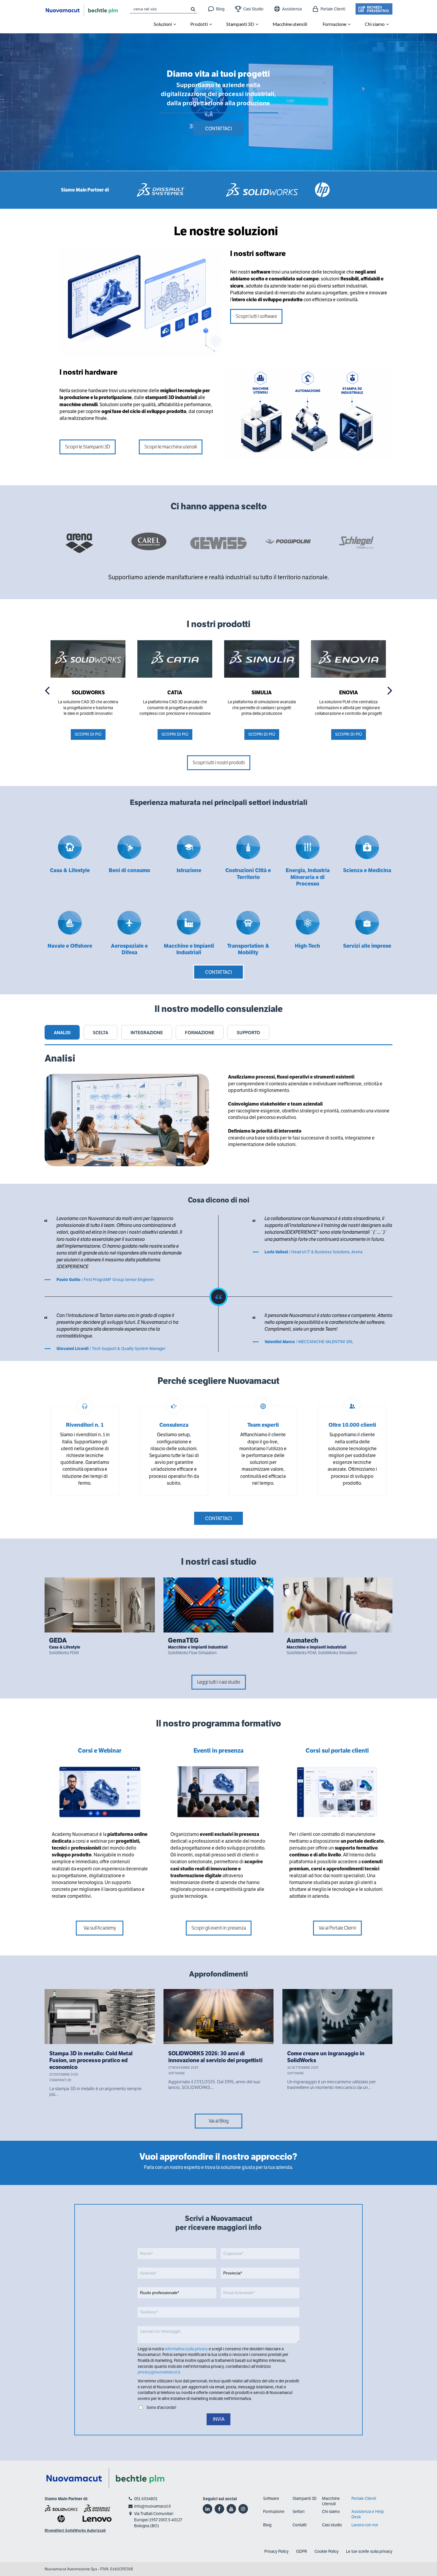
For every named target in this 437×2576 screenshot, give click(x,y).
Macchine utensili (290, 24)
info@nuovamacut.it (152, 2506)
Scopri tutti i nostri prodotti (219, 763)
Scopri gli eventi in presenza (219, 1928)
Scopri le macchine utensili (171, 447)
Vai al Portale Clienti (337, 1928)
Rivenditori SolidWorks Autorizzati (75, 2531)
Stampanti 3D (240, 24)
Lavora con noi (365, 2525)
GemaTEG (183, 1640)
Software (271, 2498)
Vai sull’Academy (100, 1928)
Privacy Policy (276, 2551)
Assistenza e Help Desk (368, 2514)
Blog (220, 9)
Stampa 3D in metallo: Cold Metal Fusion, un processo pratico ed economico (91, 2061)
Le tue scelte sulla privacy (369, 2551)
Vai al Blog (219, 2121)
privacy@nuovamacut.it (159, 2372)
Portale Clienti (333, 9)
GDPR (302, 2551)
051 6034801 (146, 2499)
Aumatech (302, 1640)
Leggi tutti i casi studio (219, 1682)
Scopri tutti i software (256, 316)
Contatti (300, 2525)
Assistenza (292, 9)
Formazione (274, 2511)
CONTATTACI (218, 129)
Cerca (193, 9)
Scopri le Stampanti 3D (88, 447)
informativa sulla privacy (186, 2349)
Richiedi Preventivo (378, 9)
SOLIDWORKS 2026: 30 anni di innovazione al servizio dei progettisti (215, 2057)
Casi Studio (253, 9)
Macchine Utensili (331, 2501)
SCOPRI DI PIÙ (88, 734)
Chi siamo (331, 2511)
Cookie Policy (327, 2551)
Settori (298, 2511)
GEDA (58, 1640)
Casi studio (332, 2525)
